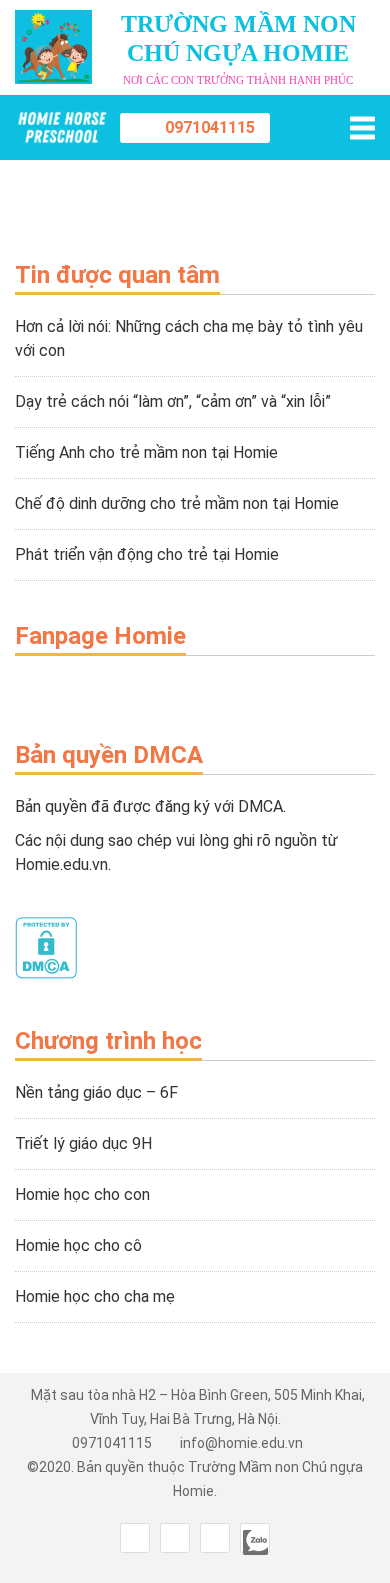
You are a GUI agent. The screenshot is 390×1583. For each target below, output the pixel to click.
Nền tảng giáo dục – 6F (96, 1092)
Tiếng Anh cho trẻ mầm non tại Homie (146, 452)
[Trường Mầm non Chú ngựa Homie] (61, 127)
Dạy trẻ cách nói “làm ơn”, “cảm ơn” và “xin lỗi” (173, 401)
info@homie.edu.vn (241, 1443)
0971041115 (210, 127)
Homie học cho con (82, 1194)
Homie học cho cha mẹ (95, 1296)
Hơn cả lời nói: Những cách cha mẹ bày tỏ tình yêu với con (189, 338)
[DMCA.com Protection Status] (46, 973)
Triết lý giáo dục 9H (83, 1143)
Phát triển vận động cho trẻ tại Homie (147, 554)
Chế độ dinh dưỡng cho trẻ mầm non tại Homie (177, 503)
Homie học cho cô (78, 1245)
